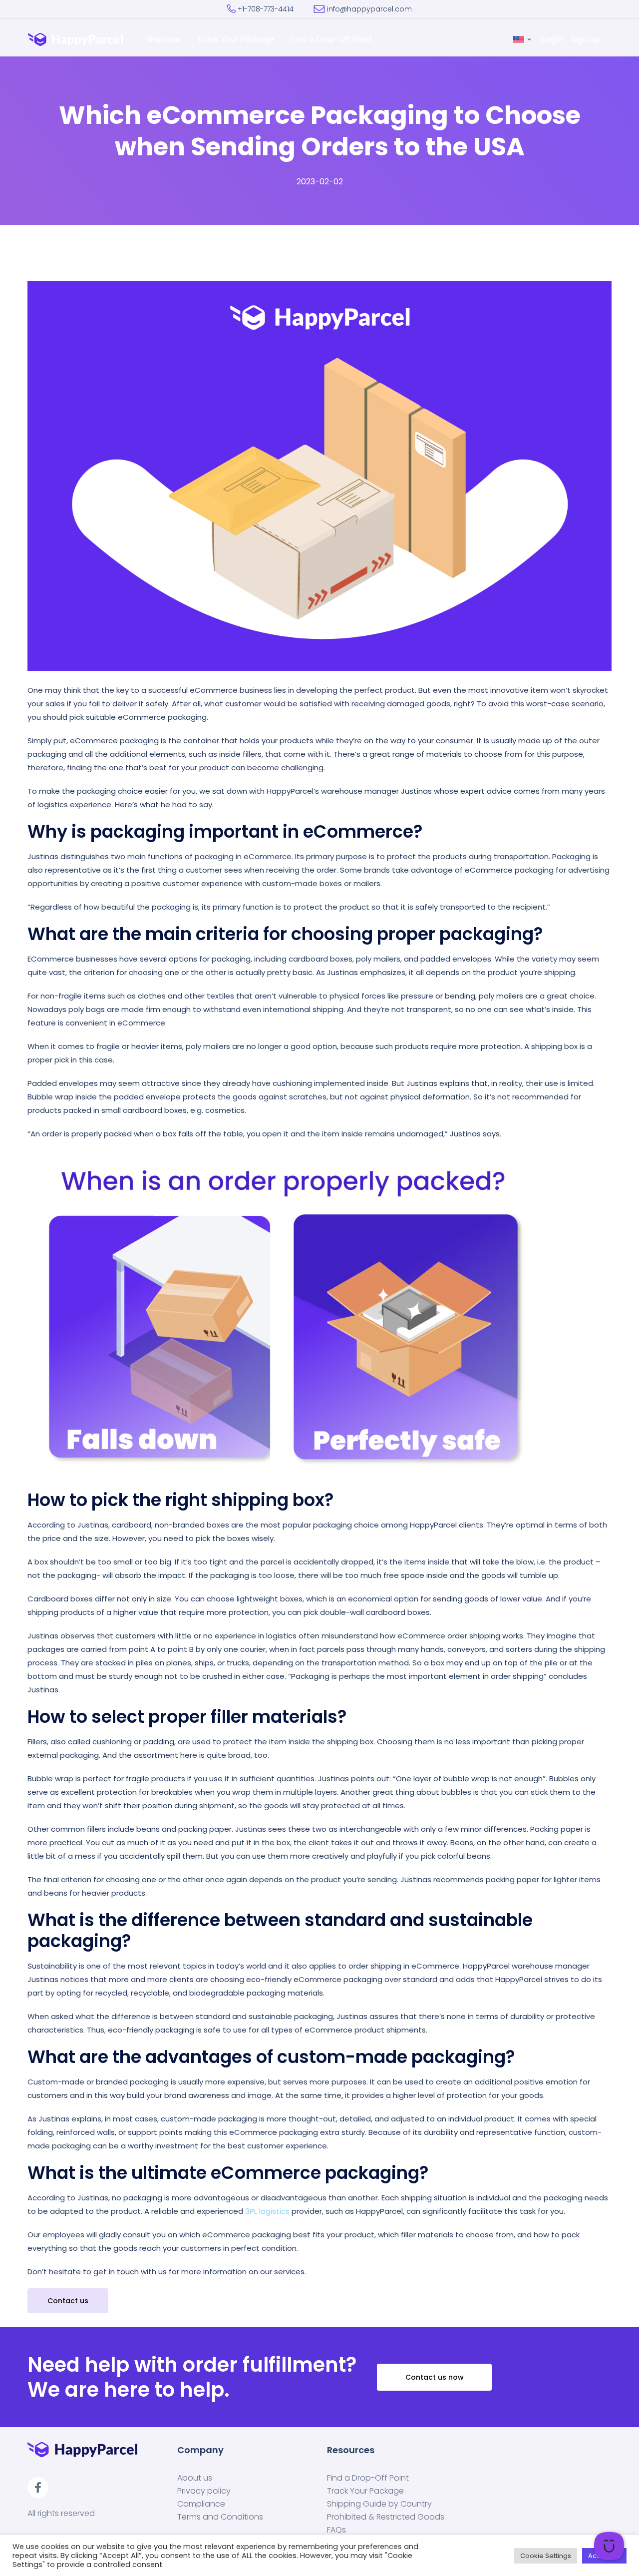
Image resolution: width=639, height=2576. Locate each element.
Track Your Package (237, 39)
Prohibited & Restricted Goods (386, 2517)
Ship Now (165, 39)
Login (553, 39)
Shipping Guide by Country (379, 2504)
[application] (609, 2546)
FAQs (336, 2530)
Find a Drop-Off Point (332, 39)
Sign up (586, 39)
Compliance (201, 2504)
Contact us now (435, 2377)
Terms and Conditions (220, 2517)
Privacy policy (204, 2491)
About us (195, 2478)
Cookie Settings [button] (546, 2556)
